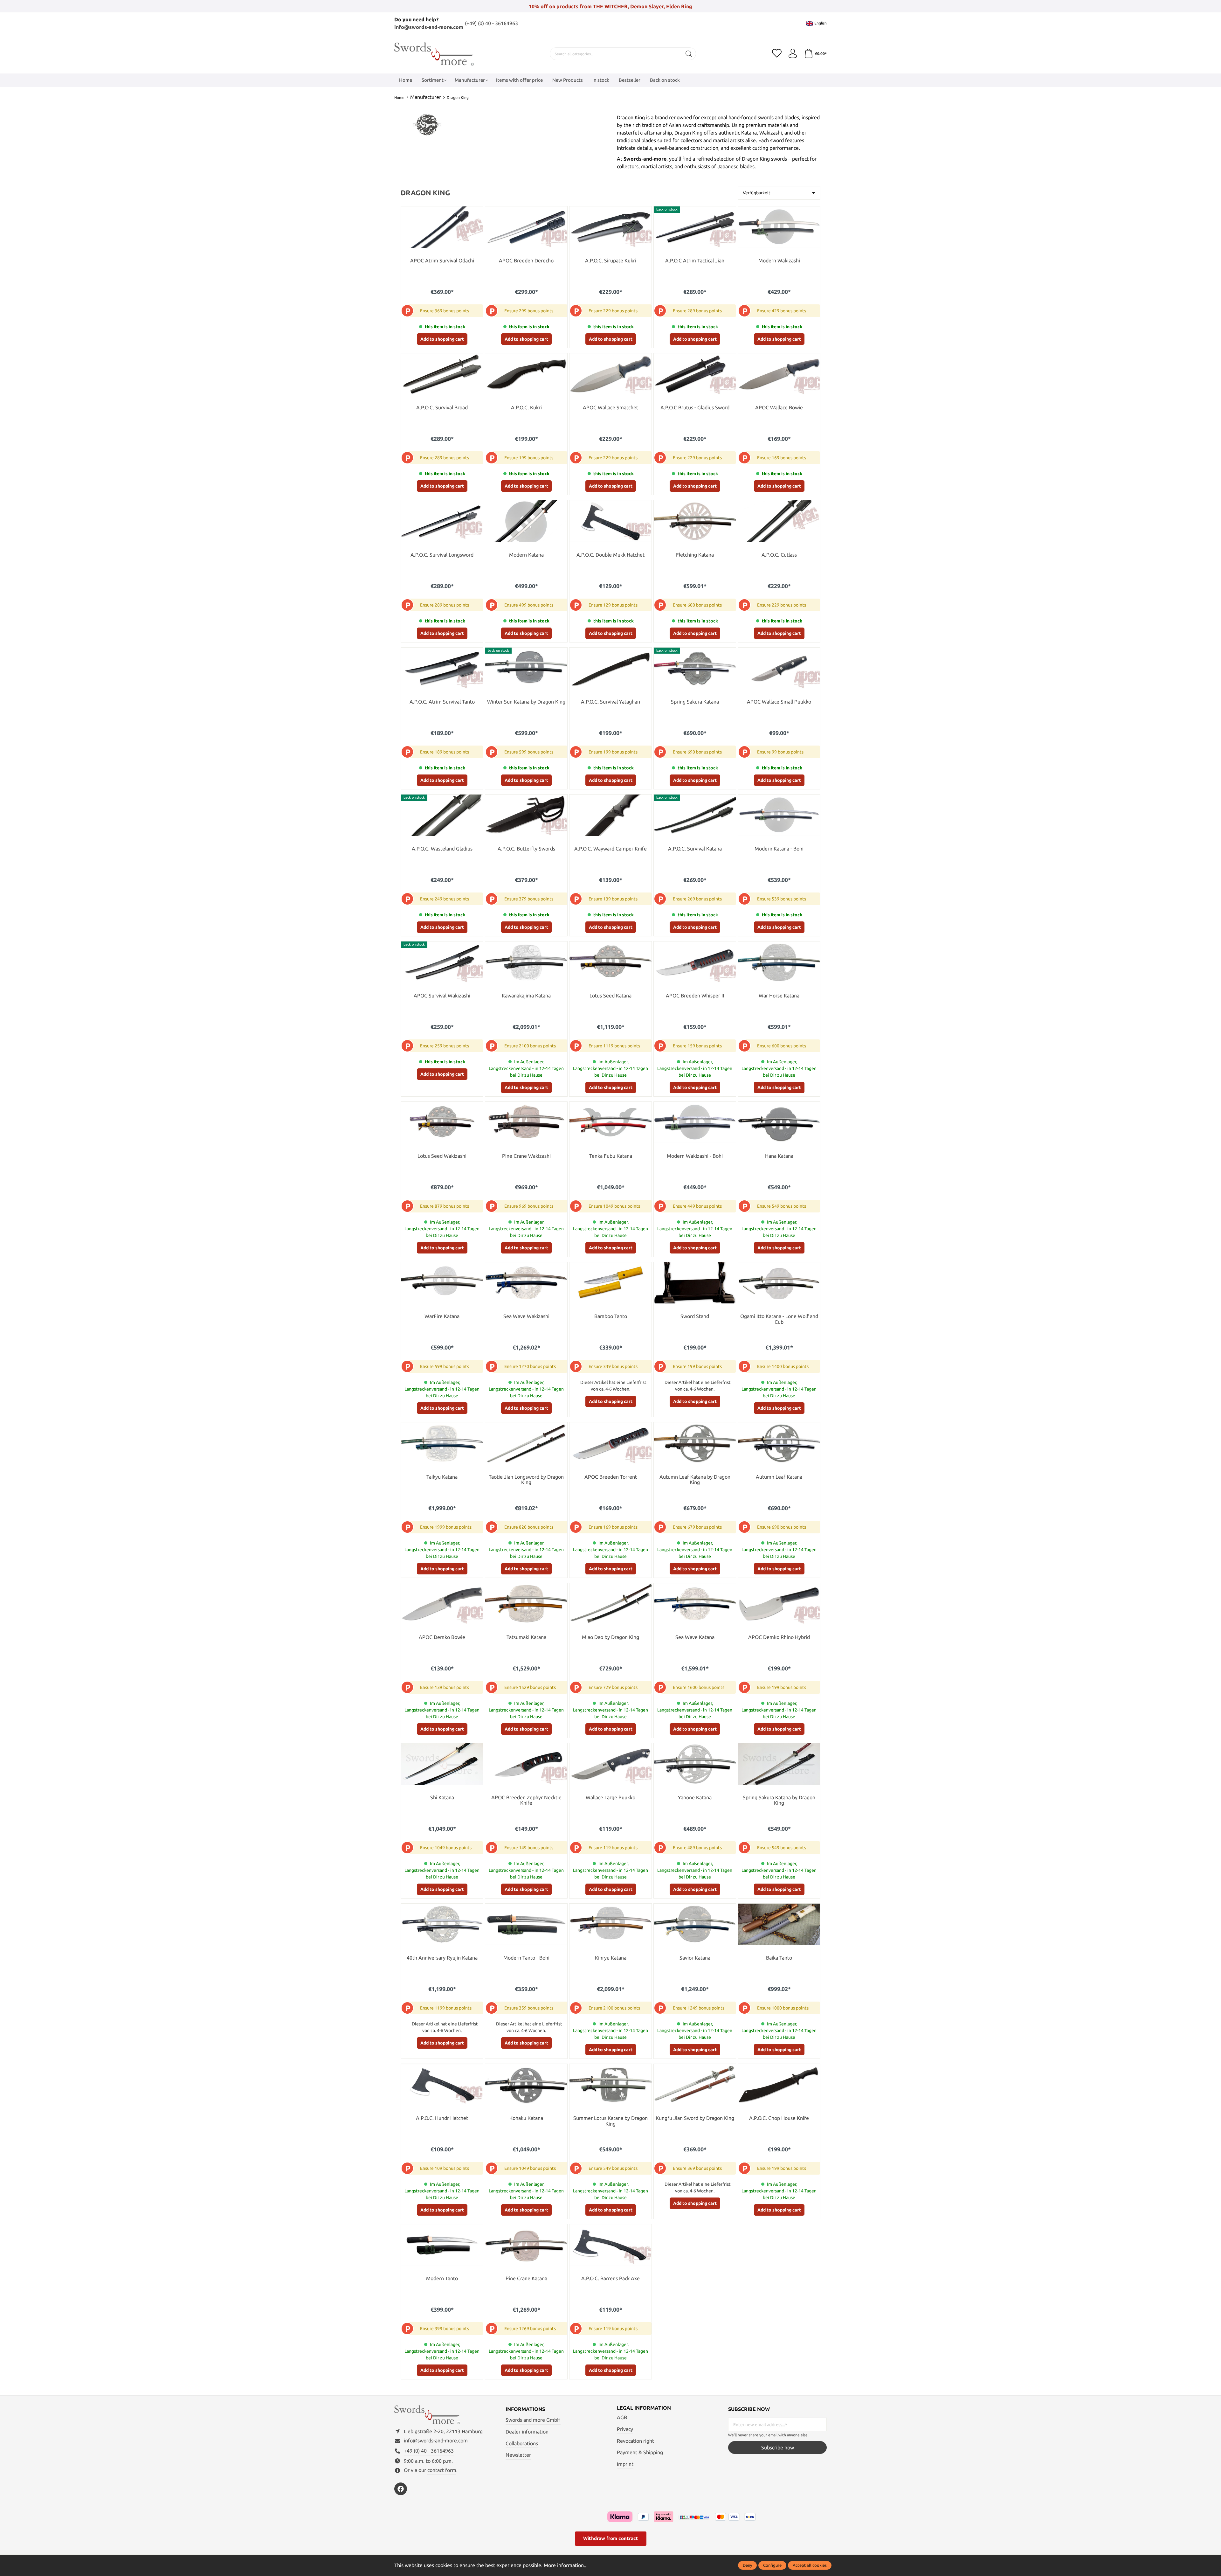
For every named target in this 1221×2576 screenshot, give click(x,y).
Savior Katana (695, 1958)
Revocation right (635, 2441)
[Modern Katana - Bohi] (779, 815)
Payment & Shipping (640, 2452)
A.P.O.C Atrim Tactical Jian (695, 261)
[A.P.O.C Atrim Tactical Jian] (695, 227)
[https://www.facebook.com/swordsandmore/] (401, 2489)
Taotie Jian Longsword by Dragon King (526, 1480)
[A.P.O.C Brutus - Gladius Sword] (695, 374)
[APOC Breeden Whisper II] (695, 962)
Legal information (644, 2408)
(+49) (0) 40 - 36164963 (491, 23)
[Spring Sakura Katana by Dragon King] (779, 1764)
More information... (566, 2565)
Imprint (625, 2464)
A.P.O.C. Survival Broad (442, 408)
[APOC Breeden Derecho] (526, 227)
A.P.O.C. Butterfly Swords (526, 849)
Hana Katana (779, 1156)
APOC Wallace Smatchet (610, 408)
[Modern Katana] (526, 521)
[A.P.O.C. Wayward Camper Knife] (610, 815)
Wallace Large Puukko (610, 1798)
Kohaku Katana (526, 2118)
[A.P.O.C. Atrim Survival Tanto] (442, 668)
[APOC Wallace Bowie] (779, 374)
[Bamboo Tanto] (610, 1283)
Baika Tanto (779, 1958)
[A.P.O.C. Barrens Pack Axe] (610, 2245)
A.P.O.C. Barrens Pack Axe (610, 2278)
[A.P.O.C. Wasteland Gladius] (442, 815)
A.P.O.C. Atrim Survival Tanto (442, 702)
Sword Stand (695, 1316)
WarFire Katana (442, 1316)
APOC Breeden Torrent (611, 1477)
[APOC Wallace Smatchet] (610, 374)
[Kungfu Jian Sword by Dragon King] (695, 2085)
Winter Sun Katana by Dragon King (526, 702)
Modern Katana (526, 555)
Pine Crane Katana (526, 2278)
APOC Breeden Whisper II (695, 996)
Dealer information (527, 2432)
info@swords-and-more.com (429, 27)
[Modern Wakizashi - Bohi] (695, 1122)
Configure (772, 2565)
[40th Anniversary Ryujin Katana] (442, 1924)
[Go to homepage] (434, 54)
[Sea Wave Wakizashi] (526, 1283)
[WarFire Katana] (442, 1283)
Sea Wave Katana (695, 1637)
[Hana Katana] (779, 1122)
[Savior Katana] (695, 1924)
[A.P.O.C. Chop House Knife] (779, 2085)
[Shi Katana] (442, 1764)
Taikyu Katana (442, 1477)
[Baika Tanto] (779, 1924)
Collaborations (522, 2443)
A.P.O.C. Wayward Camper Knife (610, 849)
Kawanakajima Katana (526, 996)
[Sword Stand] (695, 1283)
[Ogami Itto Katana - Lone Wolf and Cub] (779, 1283)
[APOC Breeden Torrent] (610, 1443)
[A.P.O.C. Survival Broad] (442, 374)
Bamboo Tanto (611, 1316)
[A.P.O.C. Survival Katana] (695, 815)
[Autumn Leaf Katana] (779, 1443)
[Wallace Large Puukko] (610, 1764)
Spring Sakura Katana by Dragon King (779, 1800)
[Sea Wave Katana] (695, 1604)
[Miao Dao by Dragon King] (610, 1604)
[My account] (793, 54)
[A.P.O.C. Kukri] (526, 374)
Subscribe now (778, 2448)
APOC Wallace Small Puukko (779, 702)
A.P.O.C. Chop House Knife (779, 2118)
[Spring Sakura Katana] (695, 668)
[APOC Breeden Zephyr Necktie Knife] (526, 1764)
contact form (442, 2470)
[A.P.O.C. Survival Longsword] (442, 521)
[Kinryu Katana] (610, 1924)
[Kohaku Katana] (526, 2085)
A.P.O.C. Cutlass (779, 555)
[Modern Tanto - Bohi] (526, 1924)
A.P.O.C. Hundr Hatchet (442, 2118)
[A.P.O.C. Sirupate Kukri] (610, 227)
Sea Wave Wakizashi (526, 1316)
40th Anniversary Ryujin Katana (442, 1958)
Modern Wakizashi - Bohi (695, 1156)
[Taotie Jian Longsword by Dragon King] (526, 1443)
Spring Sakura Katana (695, 702)
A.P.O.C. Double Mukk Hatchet (610, 555)
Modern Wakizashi (779, 261)
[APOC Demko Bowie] (442, 1604)
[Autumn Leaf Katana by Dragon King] (695, 1443)
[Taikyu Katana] (442, 1443)
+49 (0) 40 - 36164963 (429, 2451)
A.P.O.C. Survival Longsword (442, 555)
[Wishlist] (777, 54)
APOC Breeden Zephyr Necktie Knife (526, 1800)
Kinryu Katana (611, 1958)
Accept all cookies (810, 2565)
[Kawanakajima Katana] (526, 962)
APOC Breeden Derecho (526, 261)
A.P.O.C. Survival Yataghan (610, 702)
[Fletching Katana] (695, 521)
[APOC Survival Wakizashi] (442, 962)
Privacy (625, 2429)
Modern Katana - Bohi (779, 849)
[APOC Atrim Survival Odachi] (442, 227)
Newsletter (518, 2455)
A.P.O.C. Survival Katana (695, 849)
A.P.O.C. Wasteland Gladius (442, 849)
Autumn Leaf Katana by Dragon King (695, 1480)
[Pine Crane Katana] (526, 2245)
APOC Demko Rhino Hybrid (779, 1637)
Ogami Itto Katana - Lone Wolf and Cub (779, 1319)
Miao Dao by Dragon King (610, 1637)
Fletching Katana (695, 555)
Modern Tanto (442, 2278)
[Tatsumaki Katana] (526, 1604)
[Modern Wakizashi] (779, 227)
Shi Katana (442, 1798)
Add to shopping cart (442, 339)
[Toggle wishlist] (477, 213)
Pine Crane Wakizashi (526, 1156)
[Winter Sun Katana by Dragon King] (526, 668)
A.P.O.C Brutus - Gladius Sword (695, 408)
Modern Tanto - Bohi (526, 1958)
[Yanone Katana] (695, 1764)
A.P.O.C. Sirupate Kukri (611, 261)
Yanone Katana (695, 1798)
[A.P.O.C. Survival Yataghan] (610, 668)
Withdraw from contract (611, 2538)
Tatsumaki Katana (526, 1637)
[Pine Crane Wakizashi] (526, 1122)
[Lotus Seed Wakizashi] (442, 1122)
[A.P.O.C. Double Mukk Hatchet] (610, 521)
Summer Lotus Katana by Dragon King (610, 2121)
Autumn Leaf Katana (779, 1477)
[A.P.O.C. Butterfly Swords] (526, 815)
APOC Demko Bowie (442, 1637)
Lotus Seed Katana (610, 996)
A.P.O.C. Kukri (526, 408)
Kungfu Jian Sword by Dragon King (695, 2118)
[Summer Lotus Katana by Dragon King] (610, 2085)
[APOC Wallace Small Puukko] (779, 668)
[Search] (689, 54)
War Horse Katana (779, 996)
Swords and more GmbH (533, 2420)
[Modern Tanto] (442, 2245)
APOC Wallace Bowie (779, 408)
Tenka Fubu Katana (611, 1156)
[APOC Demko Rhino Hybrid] (779, 1604)
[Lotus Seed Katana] (610, 962)
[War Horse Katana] (779, 962)
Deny (747, 2565)
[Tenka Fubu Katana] (610, 1122)
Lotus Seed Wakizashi (442, 1156)
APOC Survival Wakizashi (442, 996)
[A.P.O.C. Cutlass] (779, 521)
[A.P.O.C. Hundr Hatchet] (442, 2085)
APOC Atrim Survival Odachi (442, 261)
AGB (622, 2417)
